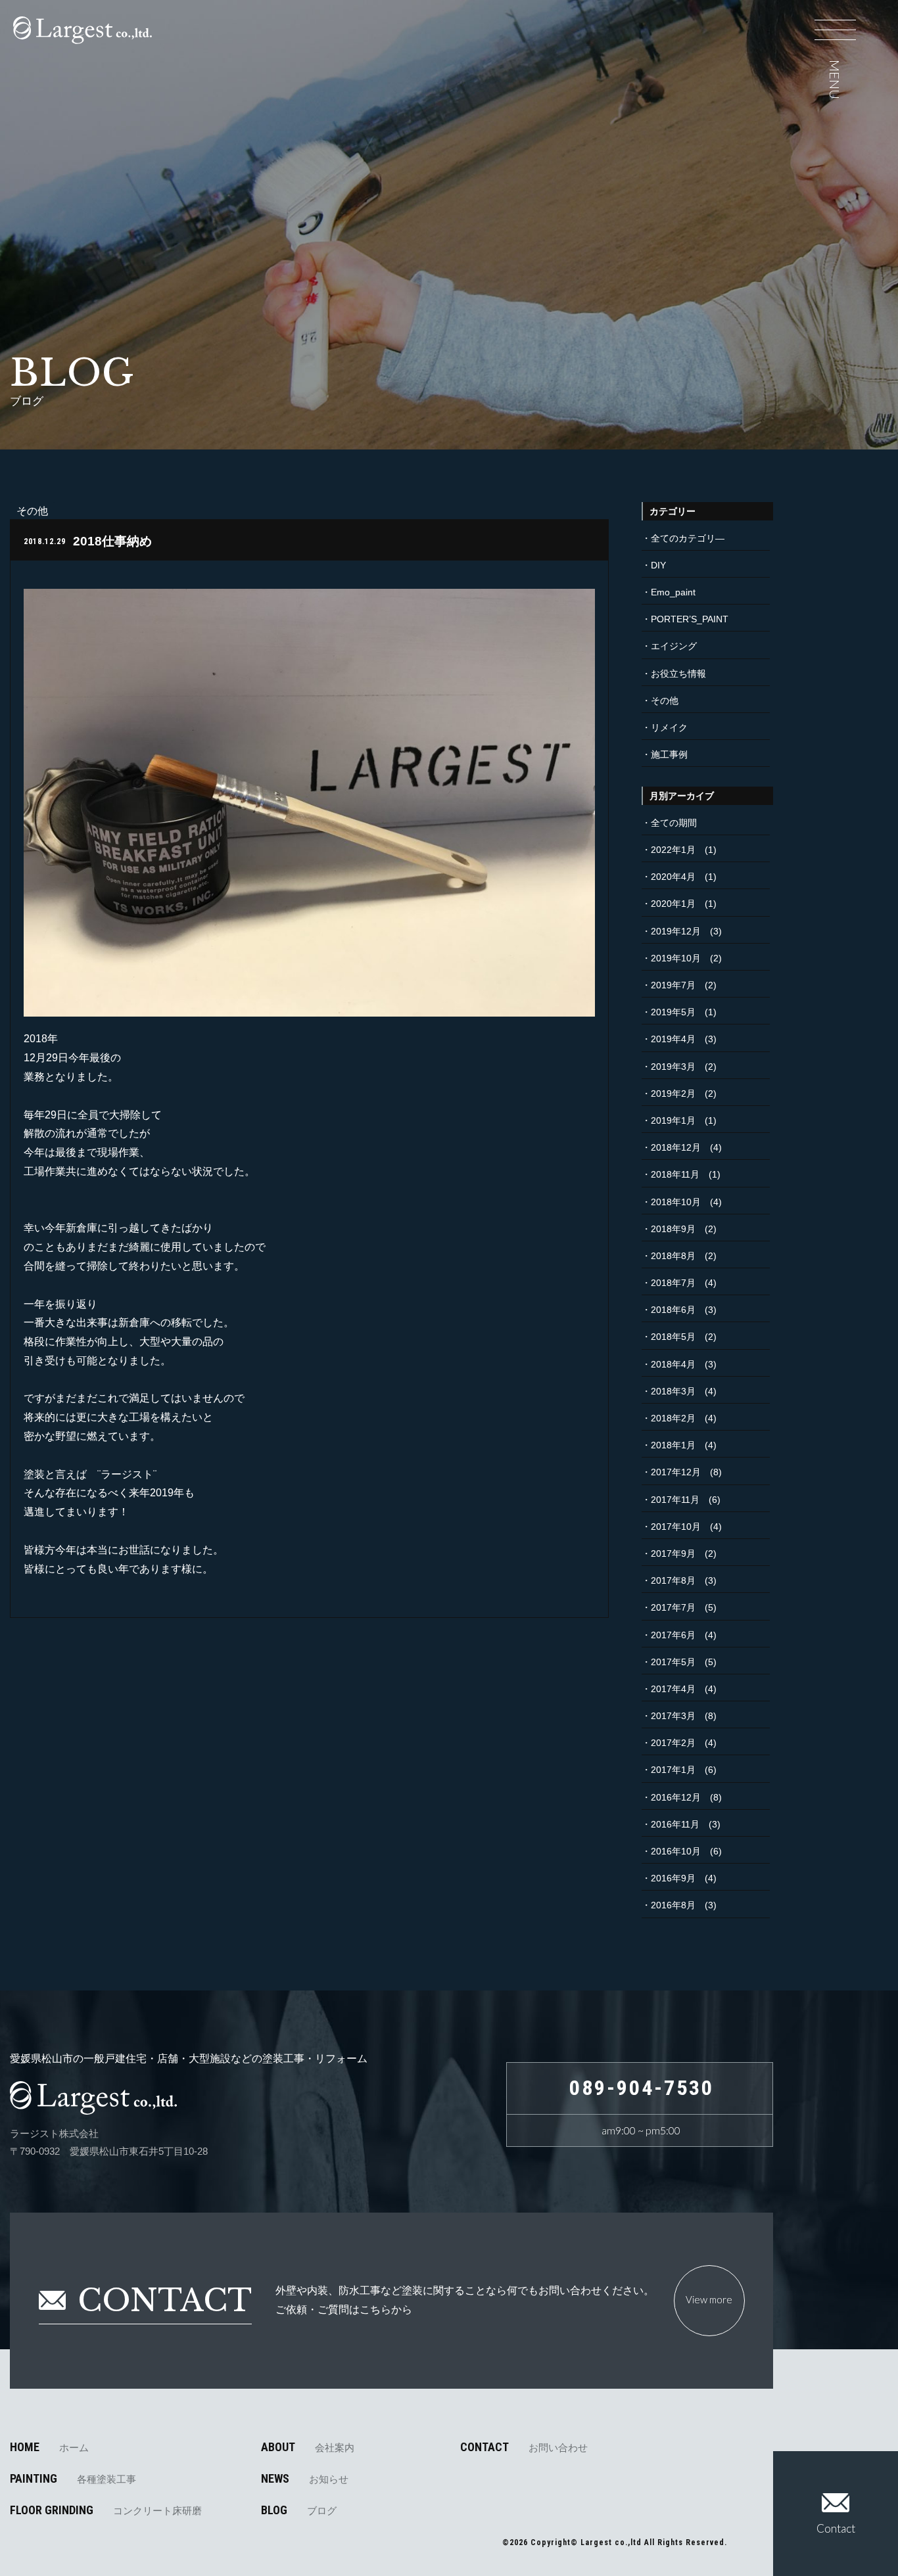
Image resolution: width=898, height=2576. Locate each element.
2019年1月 (673, 1120)
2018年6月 (673, 1310)
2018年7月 (673, 1283)
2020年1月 (673, 904)
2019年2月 (673, 1093)
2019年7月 (673, 985)
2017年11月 (675, 1500)
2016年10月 (676, 1851)
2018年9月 (673, 1229)
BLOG (299, 2510)
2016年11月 (675, 1824)
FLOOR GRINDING (106, 2510)
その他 (665, 701)
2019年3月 (673, 1067)
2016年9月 (673, 1878)
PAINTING (73, 2479)
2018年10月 (676, 1202)
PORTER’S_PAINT (690, 619)
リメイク (669, 727)
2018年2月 (673, 1418)
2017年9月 (673, 1553)
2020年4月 (673, 877)
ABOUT (308, 2447)
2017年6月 (673, 1635)
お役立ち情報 (678, 674)
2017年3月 (673, 1716)
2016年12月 (676, 1797)
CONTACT (524, 2447)
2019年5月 (673, 1012)
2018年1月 (673, 1445)
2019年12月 (676, 931)
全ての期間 (674, 823)
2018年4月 (673, 1364)
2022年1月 (673, 850)
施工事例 (669, 754)
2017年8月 (673, 1580)
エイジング (674, 646)
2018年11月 (675, 1174)
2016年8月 (673, 1905)
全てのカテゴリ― (688, 538)
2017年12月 (676, 1472)
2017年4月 (673, 1689)
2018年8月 (673, 1256)
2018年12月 (676, 1147)
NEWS (305, 2479)
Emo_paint (673, 592)
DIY (658, 565)
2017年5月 (673, 1662)
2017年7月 (673, 1607)
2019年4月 (673, 1039)
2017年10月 (676, 1527)
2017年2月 (673, 1743)
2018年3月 (673, 1391)
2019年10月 (676, 958)
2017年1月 (673, 1770)
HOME (49, 2447)
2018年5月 (673, 1337)
